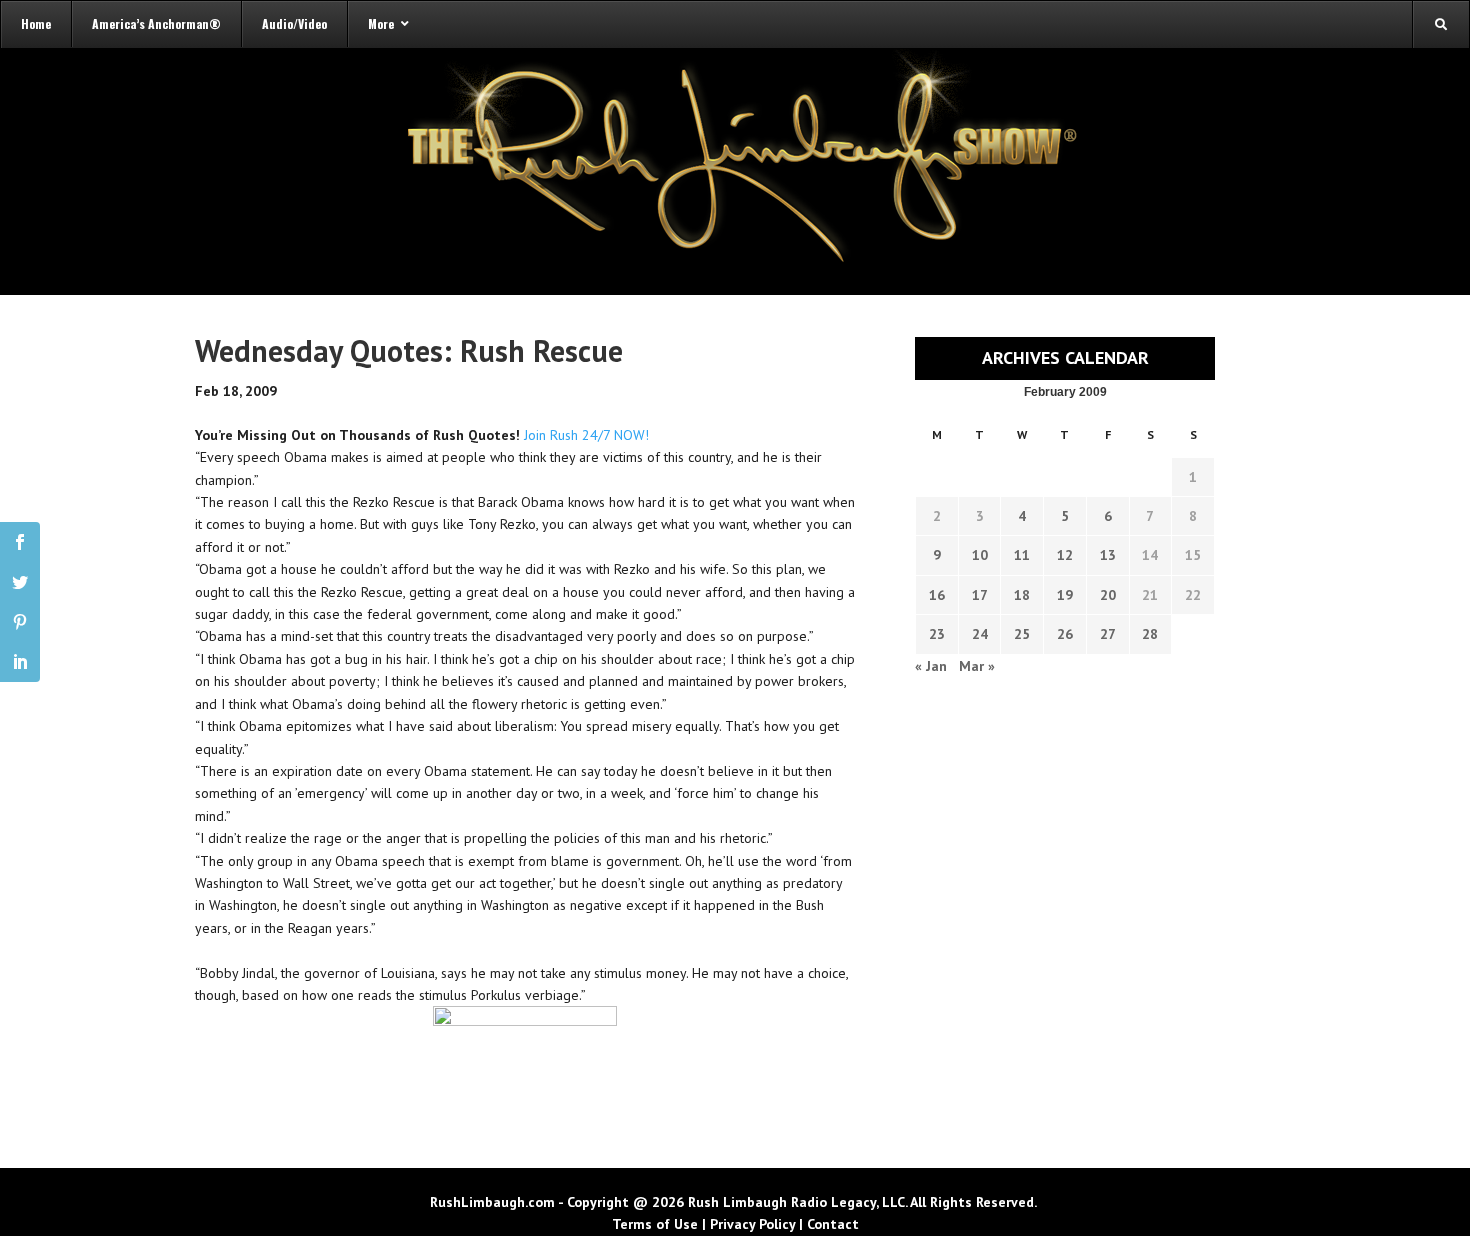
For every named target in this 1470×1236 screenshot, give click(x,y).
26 (1065, 634)
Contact (833, 1224)
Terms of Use (655, 1224)
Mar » (977, 666)
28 (1150, 634)
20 (1108, 595)
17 (980, 595)
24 (980, 634)
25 (1022, 634)
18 (1022, 595)
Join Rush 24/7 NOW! (586, 435)
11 (1022, 555)
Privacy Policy (752, 1224)
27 (1108, 634)
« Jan (931, 666)
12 (1065, 555)
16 (937, 595)
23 (937, 634)
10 (980, 555)
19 (1065, 595)
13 (1108, 555)
